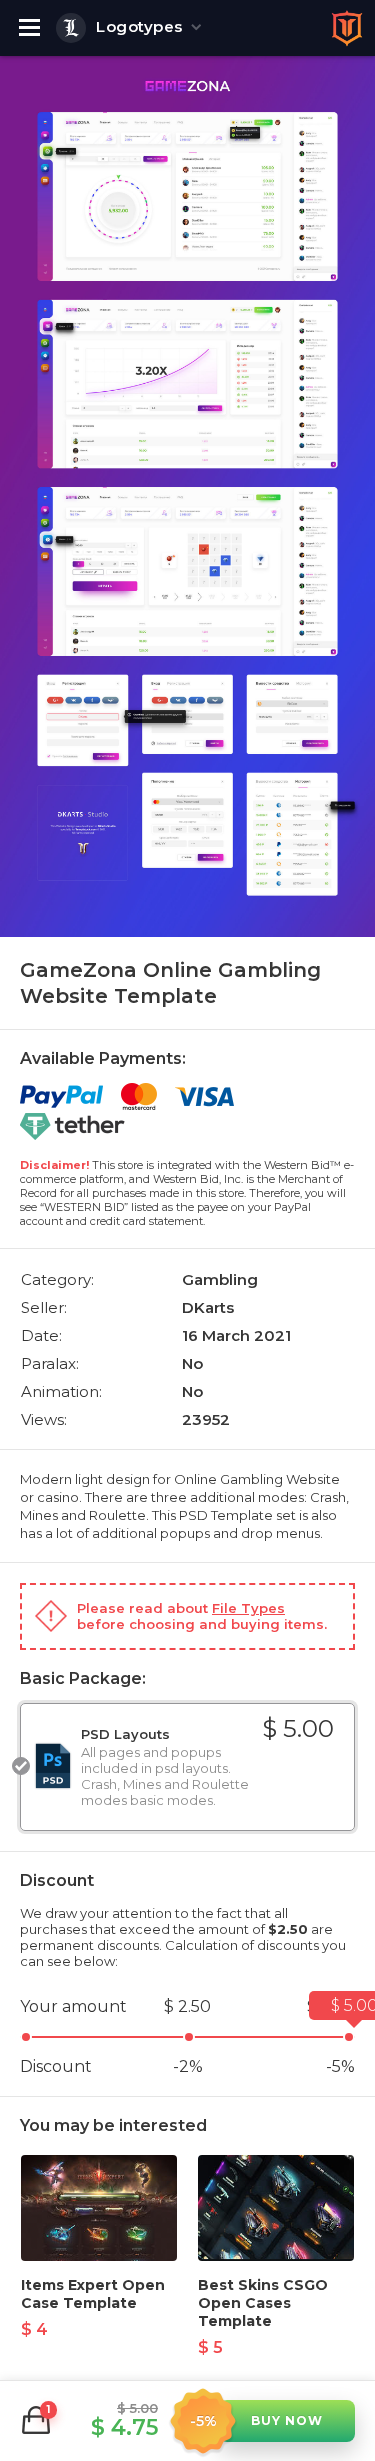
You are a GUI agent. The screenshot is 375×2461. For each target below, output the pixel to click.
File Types (248, 1608)
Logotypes (139, 26)
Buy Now (287, 2420)
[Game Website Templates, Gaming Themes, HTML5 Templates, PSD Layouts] (347, 28)
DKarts (208, 1307)
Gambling (220, 1279)
